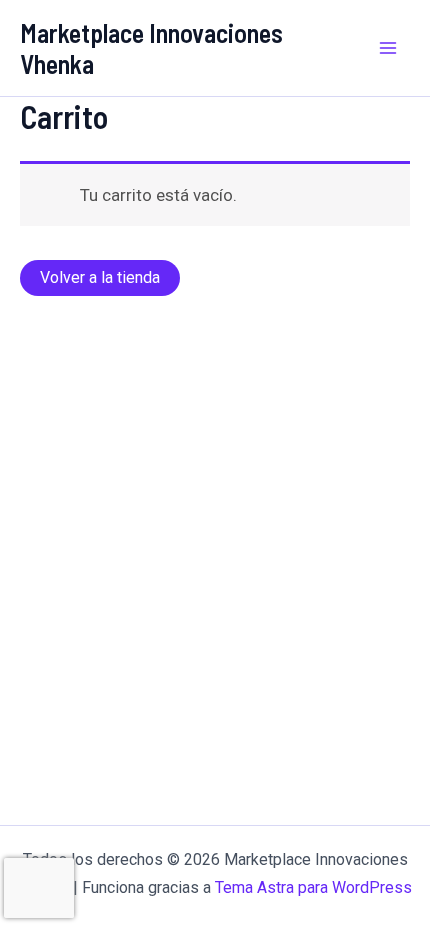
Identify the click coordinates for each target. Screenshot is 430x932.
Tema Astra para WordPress (313, 887)
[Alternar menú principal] (388, 48)
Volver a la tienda (100, 277)
